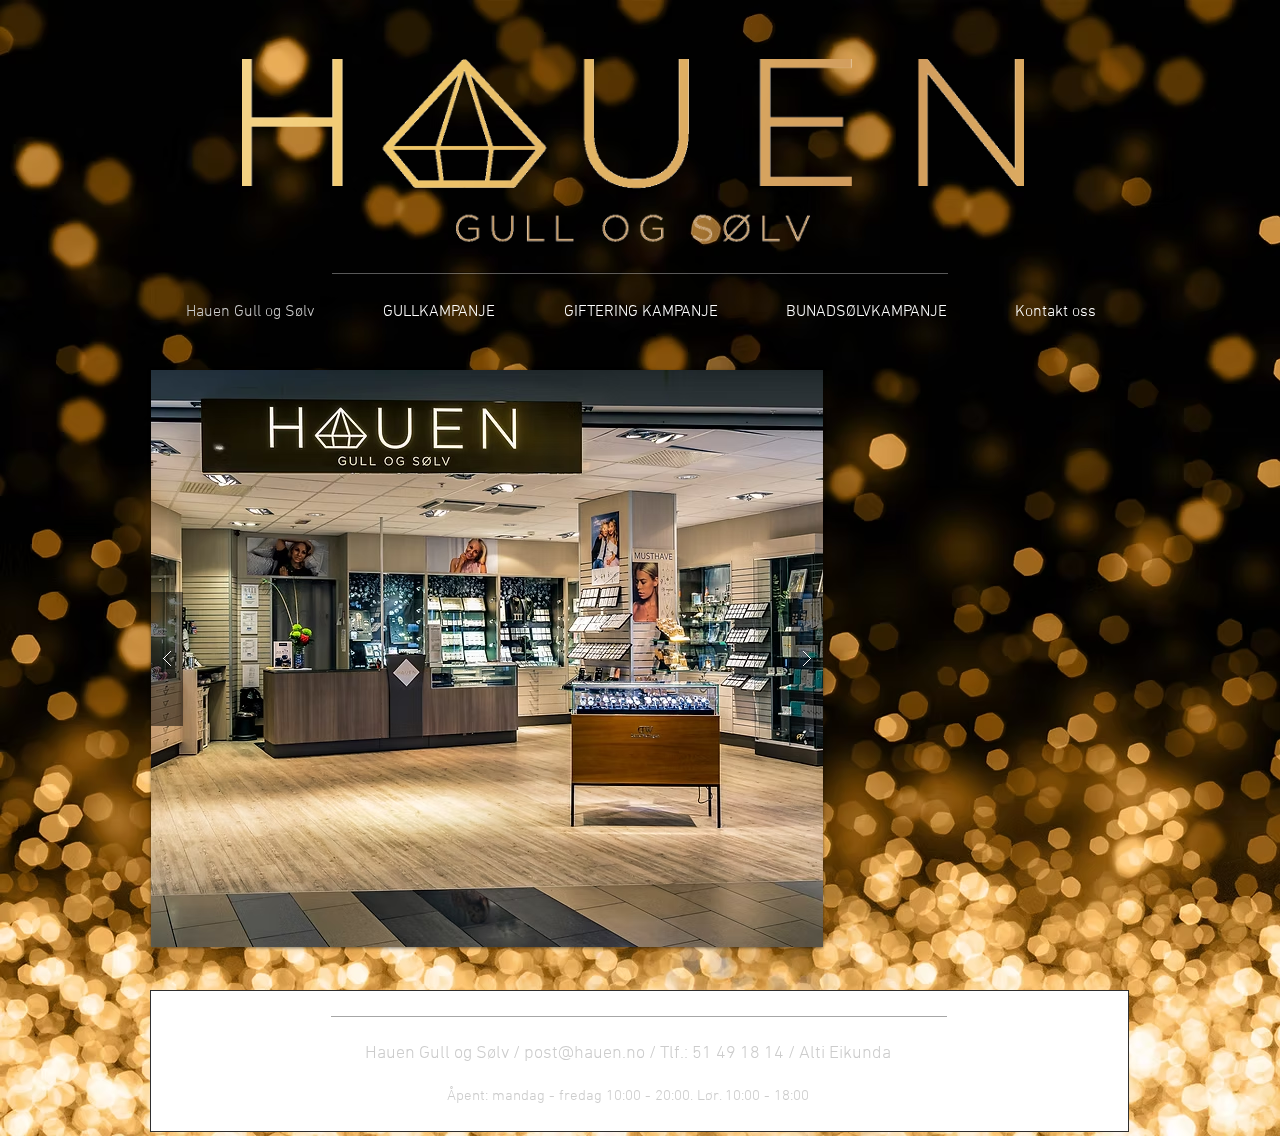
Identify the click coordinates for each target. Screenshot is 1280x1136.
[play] (776, 386)
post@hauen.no (584, 1053)
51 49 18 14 (738, 1053)
